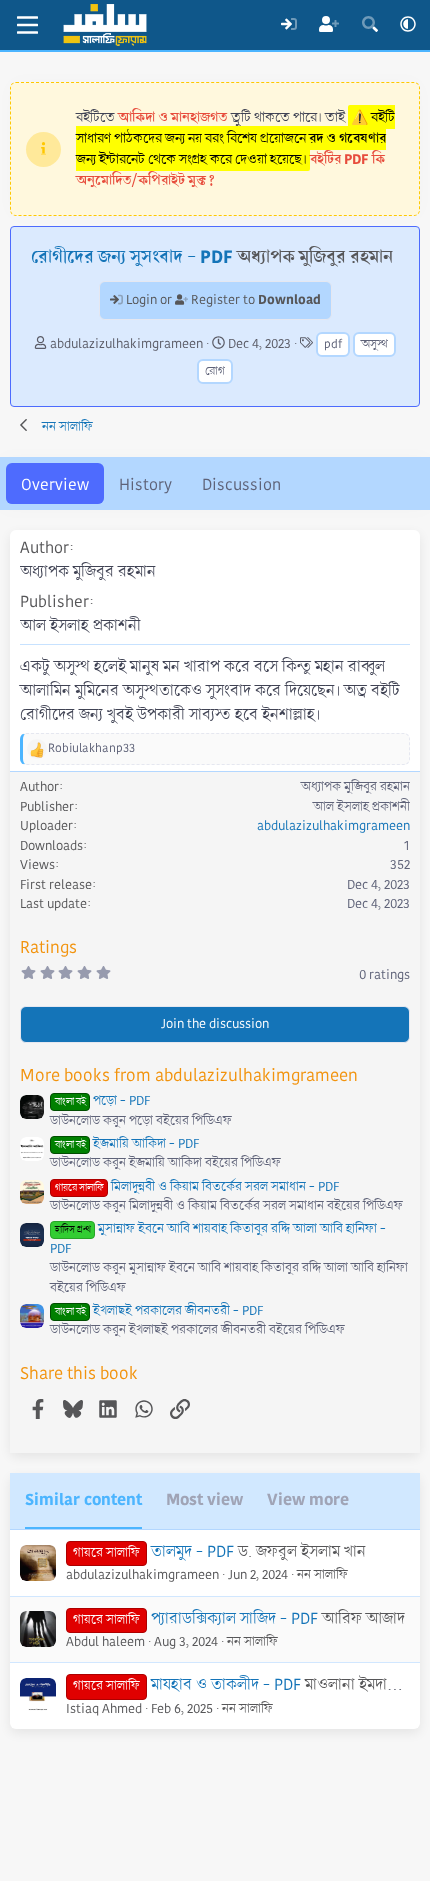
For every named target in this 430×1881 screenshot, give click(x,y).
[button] (408, 25)
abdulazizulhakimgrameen (126, 344)
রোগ (215, 371)
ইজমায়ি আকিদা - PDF (127, 1144)
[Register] (329, 25)
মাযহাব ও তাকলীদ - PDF (226, 1684)
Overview (55, 484)
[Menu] (27, 25)
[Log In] (288, 25)
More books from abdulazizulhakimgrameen (189, 1075)
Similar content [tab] (83, 1499)
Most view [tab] (204, 1499)
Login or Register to (222, 300)
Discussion (241, 484)
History (145, 484)
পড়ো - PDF (102, 1101)
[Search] (369, 25)
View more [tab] (308, 1499)
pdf (333, 344)
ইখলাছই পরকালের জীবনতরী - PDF (159, 1311)
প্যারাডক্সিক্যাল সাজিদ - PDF (234, 1618)
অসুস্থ (374, 344)
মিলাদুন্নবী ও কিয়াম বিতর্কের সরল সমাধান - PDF (197, 1187)
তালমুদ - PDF (192, 1551)
